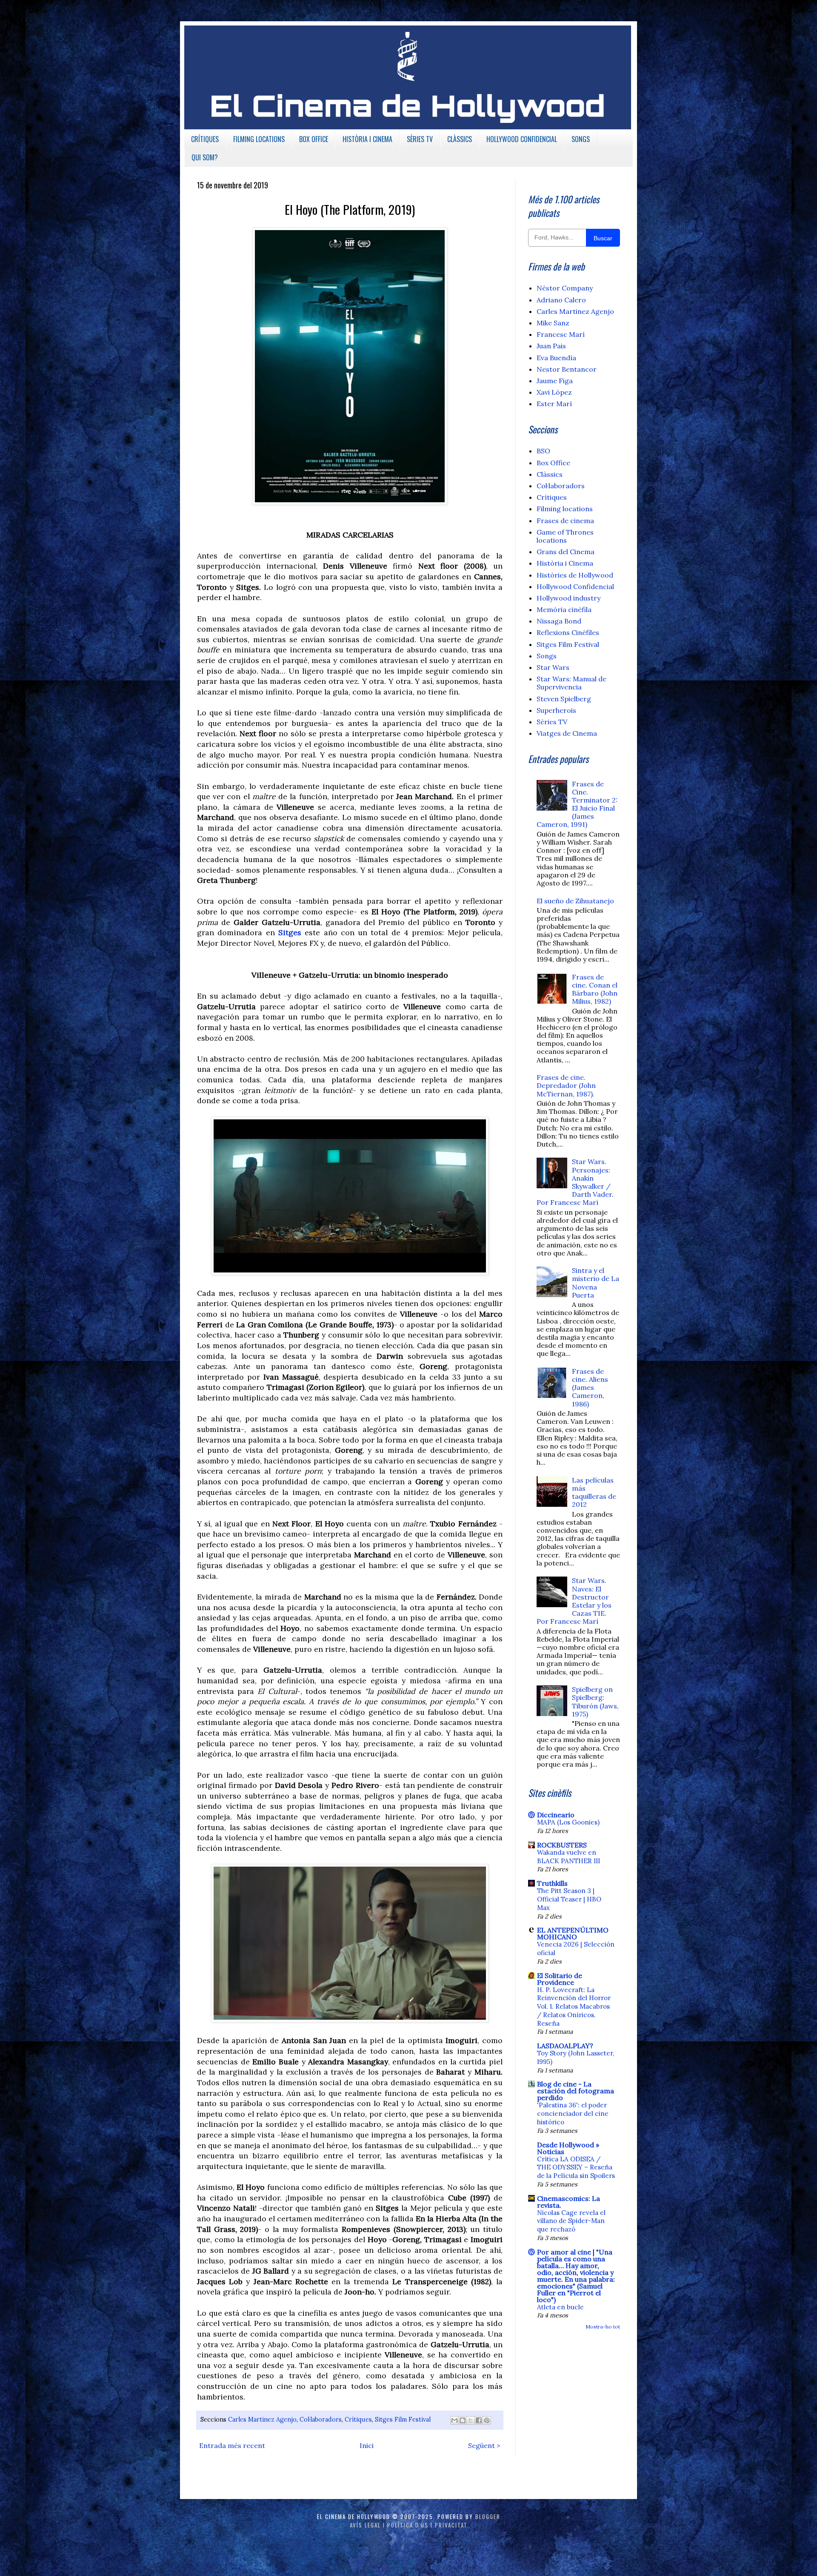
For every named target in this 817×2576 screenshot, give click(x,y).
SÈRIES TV (420, 139)
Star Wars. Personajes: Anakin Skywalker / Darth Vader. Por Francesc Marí (575, 1182)
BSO (543, 451)
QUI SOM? (205, 157)
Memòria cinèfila (564, 609)
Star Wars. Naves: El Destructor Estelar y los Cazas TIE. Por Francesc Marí (574, 1601)
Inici (367, 2445)
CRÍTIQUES (205, 139)
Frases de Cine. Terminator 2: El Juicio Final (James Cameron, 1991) (577, 804)
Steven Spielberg (564, 699)
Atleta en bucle (560, 2307)
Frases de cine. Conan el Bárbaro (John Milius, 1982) (595, 989)
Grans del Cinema (566, 552)
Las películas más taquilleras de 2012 (594, 1492)
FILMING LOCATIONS (259, 139)
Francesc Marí (561, 334)
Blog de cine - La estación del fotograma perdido (576, 2091)
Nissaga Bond (559, 621)
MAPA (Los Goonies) (568, 1822)
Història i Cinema (565, 563)
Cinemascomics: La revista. (568, 2202)
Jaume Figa (555, 381)
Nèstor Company (565, 288)
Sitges (290, 932)
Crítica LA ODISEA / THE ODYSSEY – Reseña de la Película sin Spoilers (576, 2168)
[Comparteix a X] (471, 2420)
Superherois (556, 710)
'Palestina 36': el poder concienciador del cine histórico (573, 2113)
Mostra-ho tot (603, 2327)
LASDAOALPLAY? (565, 2046)
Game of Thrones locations (565, 536)
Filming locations (565, 509)
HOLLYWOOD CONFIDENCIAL (522, 139)
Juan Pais (551, 346)
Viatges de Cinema (567, 733)
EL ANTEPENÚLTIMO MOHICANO (573, 1933)
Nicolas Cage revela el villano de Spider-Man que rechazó (571, 2221)
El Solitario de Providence (560, 1979)
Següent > (484, 2445)
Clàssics (550, 474)
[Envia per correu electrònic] (454, 2420)
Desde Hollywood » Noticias (568, 2148)
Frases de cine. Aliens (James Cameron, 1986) (590, 1388)
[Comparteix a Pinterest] (487, 2420)
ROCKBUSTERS (562, 1845)
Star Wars (553, 667)
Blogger (488, 2516)
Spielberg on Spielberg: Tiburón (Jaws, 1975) (595, 1702)
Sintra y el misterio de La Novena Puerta (596, 1283)
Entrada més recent (232, 2445)
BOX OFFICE (314, 139)
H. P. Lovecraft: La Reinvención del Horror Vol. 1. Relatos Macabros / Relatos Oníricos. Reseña (574, 2007)
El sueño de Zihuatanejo (575, 901)
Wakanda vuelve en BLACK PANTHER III (568, 1857)
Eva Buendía (556, 358)
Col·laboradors (321, 2419)
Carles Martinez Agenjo (262, 2419)
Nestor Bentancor (567, 369)
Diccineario (556, 1815)
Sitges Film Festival (403, 2419)
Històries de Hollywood (575, 575)
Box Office (553, 463)
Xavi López (554, 392)
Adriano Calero (561, 300)
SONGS (581, 139)
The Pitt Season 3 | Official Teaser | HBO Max (569, 1899)
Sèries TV (552, 722)
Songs (547, 656)
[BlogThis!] (463, 2420)
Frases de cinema (565, 521)
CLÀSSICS (460, 139)
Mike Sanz (553, 323)
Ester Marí (554, 404)
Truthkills (552, 1883)
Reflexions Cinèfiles (568, 632)
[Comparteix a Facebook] (479, 2420)
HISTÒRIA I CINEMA (367, 139)
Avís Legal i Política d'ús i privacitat (409, 2525)
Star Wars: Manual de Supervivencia (571, 683)
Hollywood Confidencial (575, 586)
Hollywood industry (568, 598)
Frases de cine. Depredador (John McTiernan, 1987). (566, 1085)
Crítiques (358, 2419)
